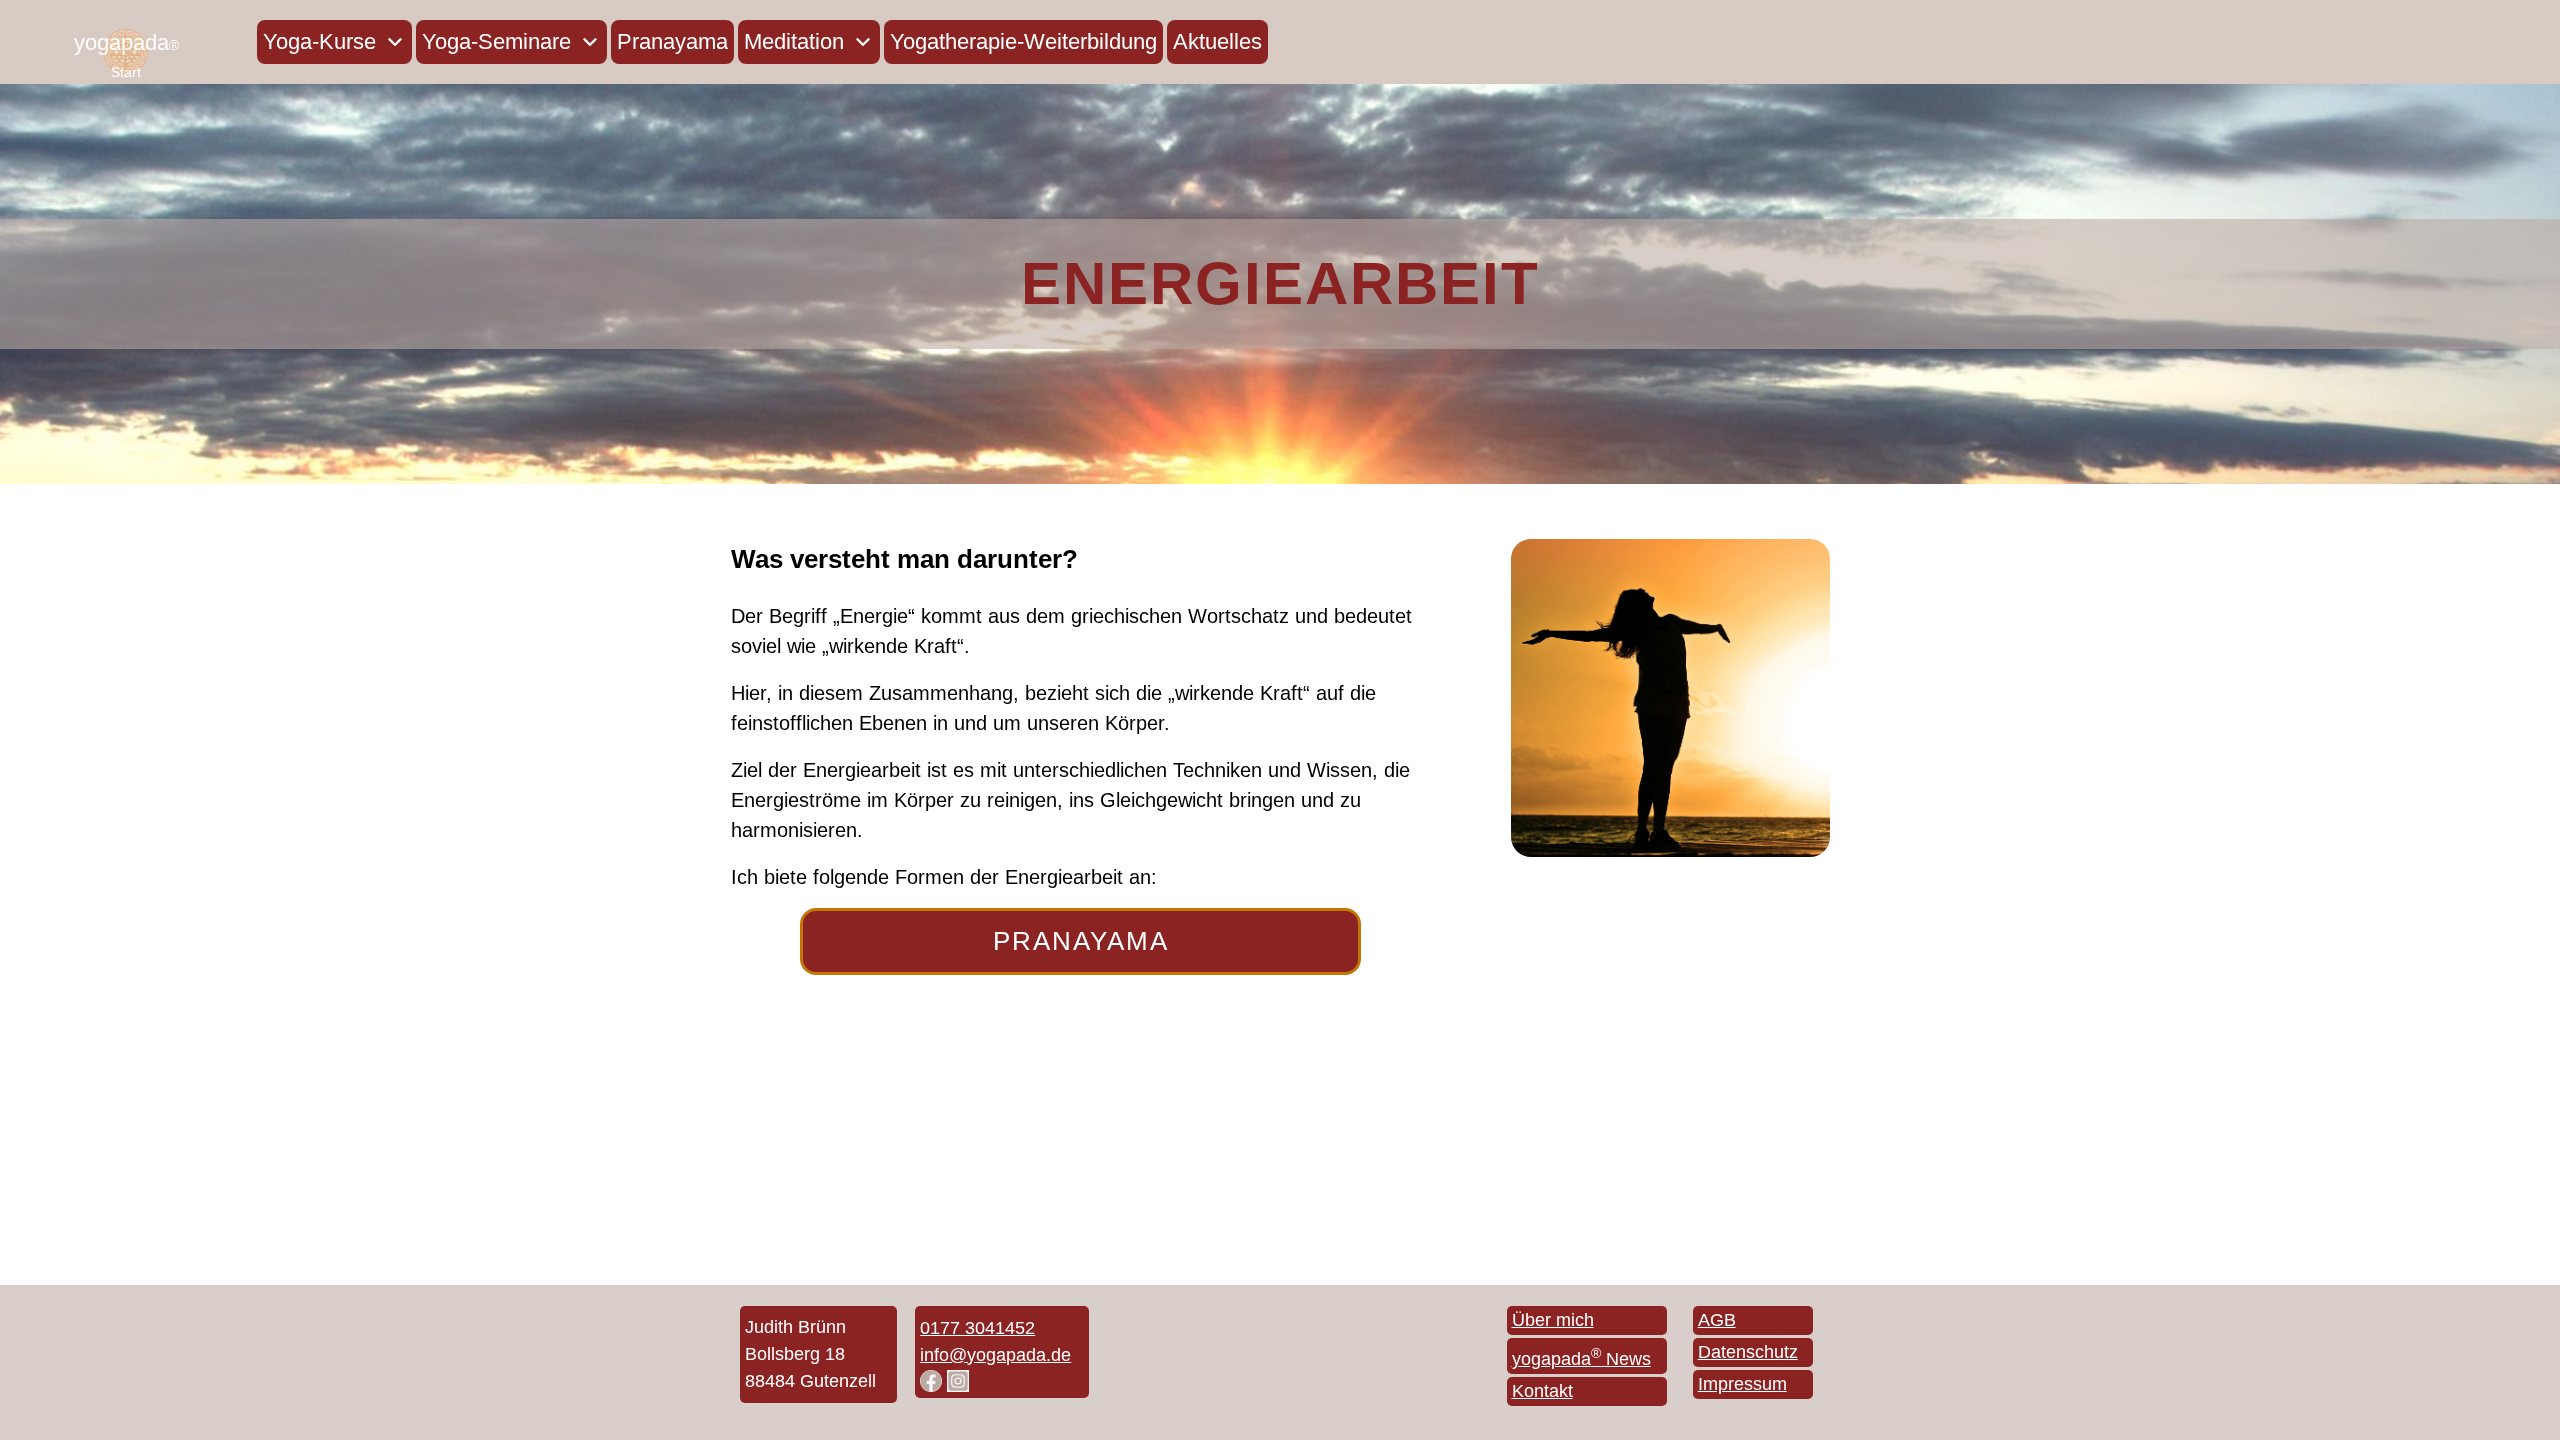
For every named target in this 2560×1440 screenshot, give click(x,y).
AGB (1717, 1320)
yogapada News (1581, 1359)
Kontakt (1542, 1391)
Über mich (1553, 1320)
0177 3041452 (977, 1328)
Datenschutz (1748, 1352)
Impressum (1742, 1384)
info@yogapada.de (995, 1355)
